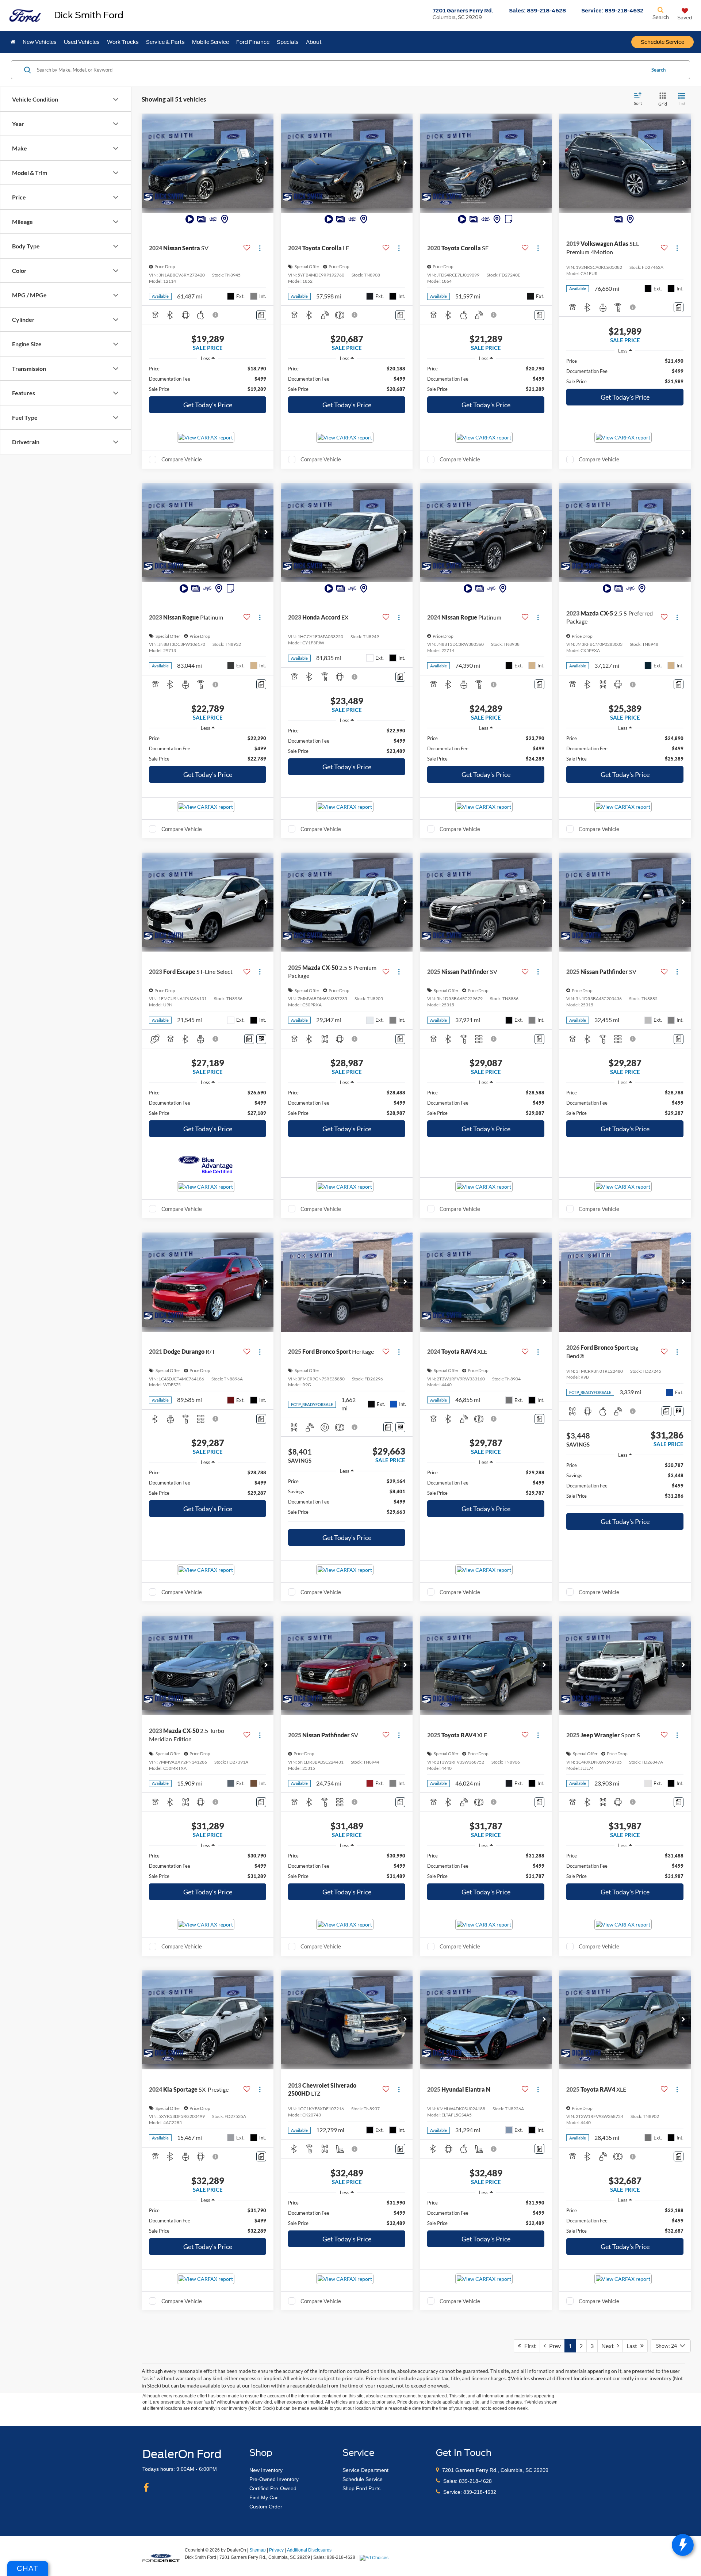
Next (609, 2346)
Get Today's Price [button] (208, 405)
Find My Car (264, 2497)
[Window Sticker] (261, 1039)
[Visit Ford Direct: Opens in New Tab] (375, 2557)
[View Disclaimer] (216, 315)
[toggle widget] (683, 2545)
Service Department (365, 2470)
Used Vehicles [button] (82, 42)
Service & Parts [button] (165, 42)
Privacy (276, 2550)
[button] (266, 163)
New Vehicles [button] (40, 42)
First (528, 2346)
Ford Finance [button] (253, 42)
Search (658, 70)
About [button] (314, 42)
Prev (553, 2346)
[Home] (13, 42)
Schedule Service (662, 42)
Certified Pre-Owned (273, 2488)
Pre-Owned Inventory (274, 2479)
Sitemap (258, 2550)
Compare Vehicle (182, 459)
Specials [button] (288, 42)
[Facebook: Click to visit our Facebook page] (146, 2488)
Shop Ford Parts (361, 2488)
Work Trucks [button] (123, 42)
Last (633, 2346)
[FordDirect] (161, 2557)
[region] (208, 379)
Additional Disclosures (309, 2550)
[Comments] (261, 315)
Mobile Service (210, 42)
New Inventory (266, 2470)
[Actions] (260, 248)
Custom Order (266, 2507)
